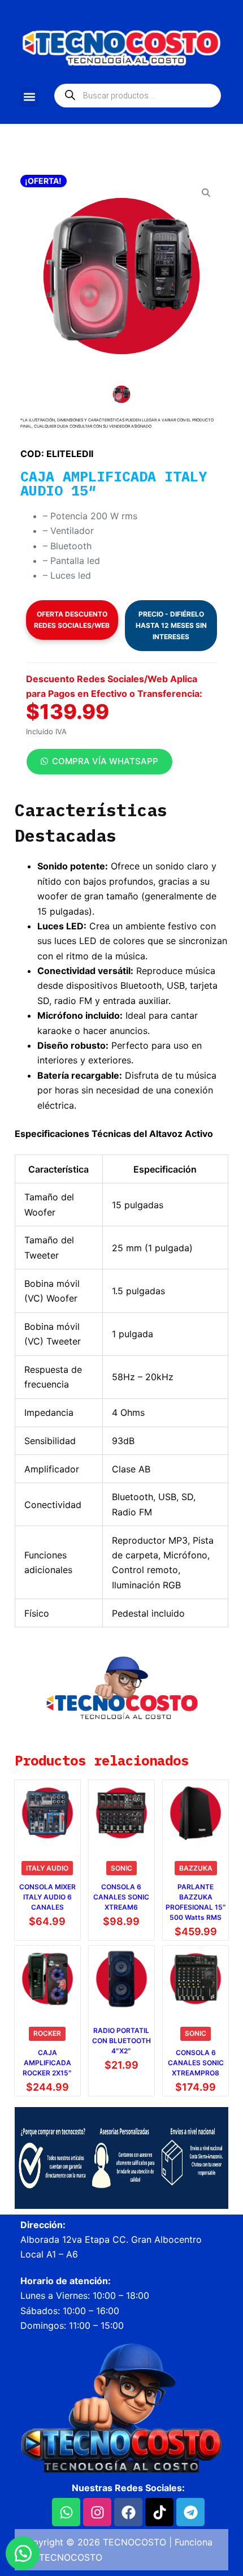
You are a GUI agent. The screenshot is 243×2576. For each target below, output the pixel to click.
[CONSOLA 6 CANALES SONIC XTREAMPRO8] (196, 1979)
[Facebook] (128, 2512)
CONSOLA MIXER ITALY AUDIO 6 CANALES (47, 1897)
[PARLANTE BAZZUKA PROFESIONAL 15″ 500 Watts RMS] (196, 1813)
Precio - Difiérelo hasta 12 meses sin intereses (171, 625)
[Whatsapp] (66, 2512)
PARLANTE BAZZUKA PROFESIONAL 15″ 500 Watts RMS (196, 1902)
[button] (30, 97)
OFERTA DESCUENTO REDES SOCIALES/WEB (72, 620)
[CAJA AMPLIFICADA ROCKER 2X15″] (47, 1979)
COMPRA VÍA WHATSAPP (105, 761)
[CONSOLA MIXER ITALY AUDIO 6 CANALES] (47, 1813)
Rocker (47, 2033)
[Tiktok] (159, 2512)
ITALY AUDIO (47, 1868)
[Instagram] (97, 2512)
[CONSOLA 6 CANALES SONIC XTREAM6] (121, 1813)
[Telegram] (190, 2512)
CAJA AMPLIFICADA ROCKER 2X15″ (47, 2063)
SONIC (121, 1868)
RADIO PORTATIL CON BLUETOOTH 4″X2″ (121, 2041)
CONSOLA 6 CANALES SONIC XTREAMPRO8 (196, 2063)
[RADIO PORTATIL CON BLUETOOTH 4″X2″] (121, 1979)
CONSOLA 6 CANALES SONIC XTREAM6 (121, 1897)
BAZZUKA (196, 1868)
